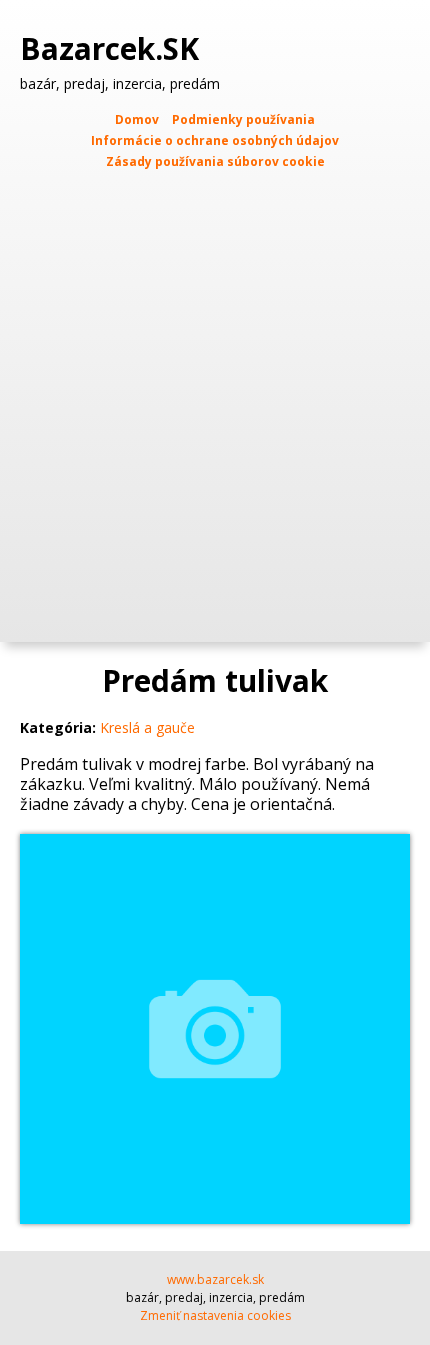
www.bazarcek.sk (215, 1279)
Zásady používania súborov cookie (215, 161)
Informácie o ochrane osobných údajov (215, 140)
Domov (137, 119)
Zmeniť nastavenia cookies (215, 1315)
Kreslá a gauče (147, 727)
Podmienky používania (243, 119)
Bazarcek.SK (113, 49)
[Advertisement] (215, 397)
